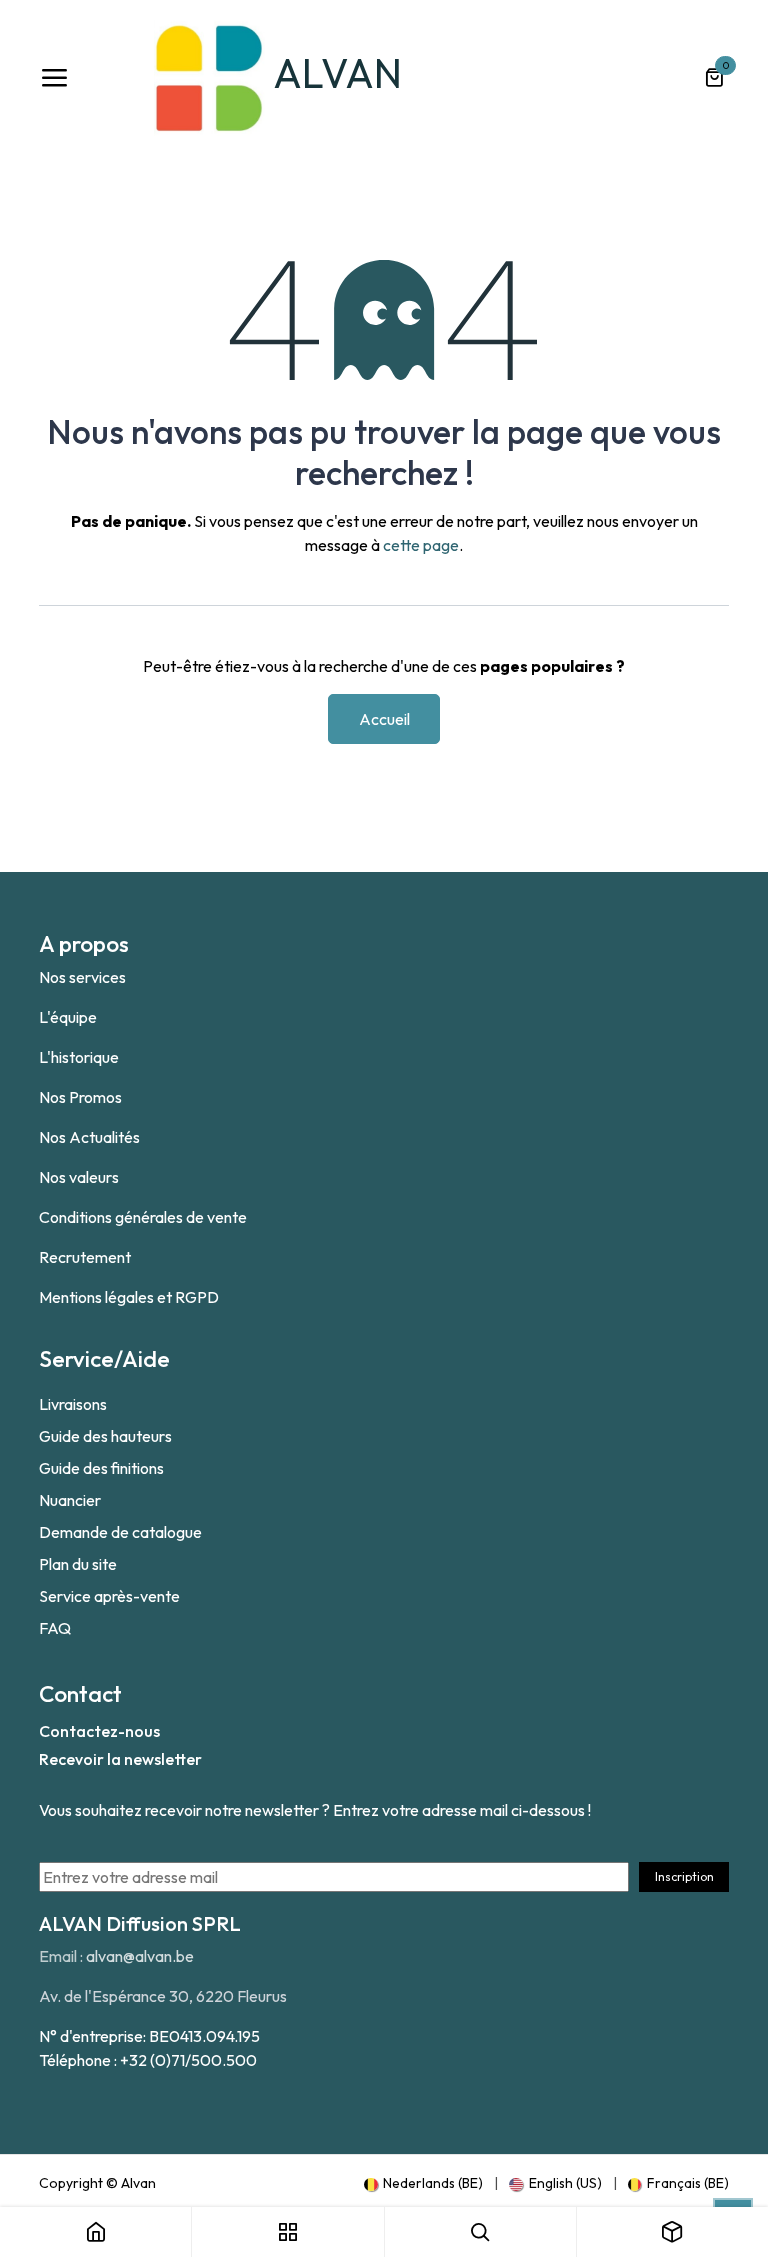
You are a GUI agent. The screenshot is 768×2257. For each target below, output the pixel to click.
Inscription (684, 1876)
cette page (421, 545)
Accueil (384, 719)
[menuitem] (423, 2183)
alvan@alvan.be (140, 1956)
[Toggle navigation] (54, 78)
